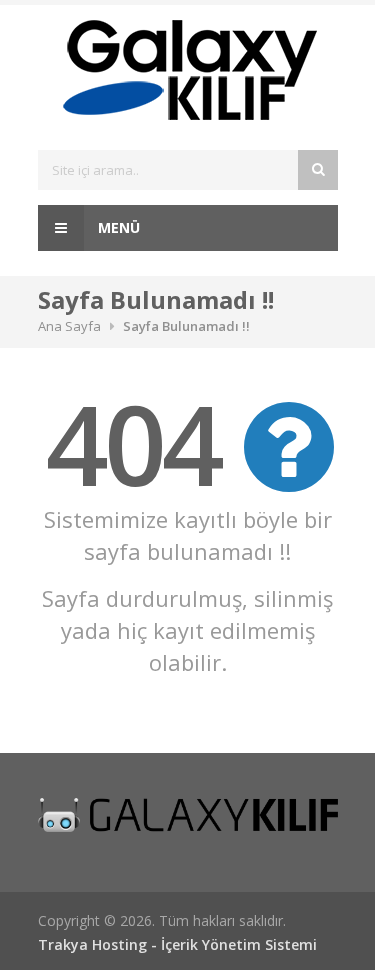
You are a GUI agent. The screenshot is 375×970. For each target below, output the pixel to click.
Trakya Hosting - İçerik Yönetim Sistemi (177, 944)
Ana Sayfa (69, 326)
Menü (117, 227)
